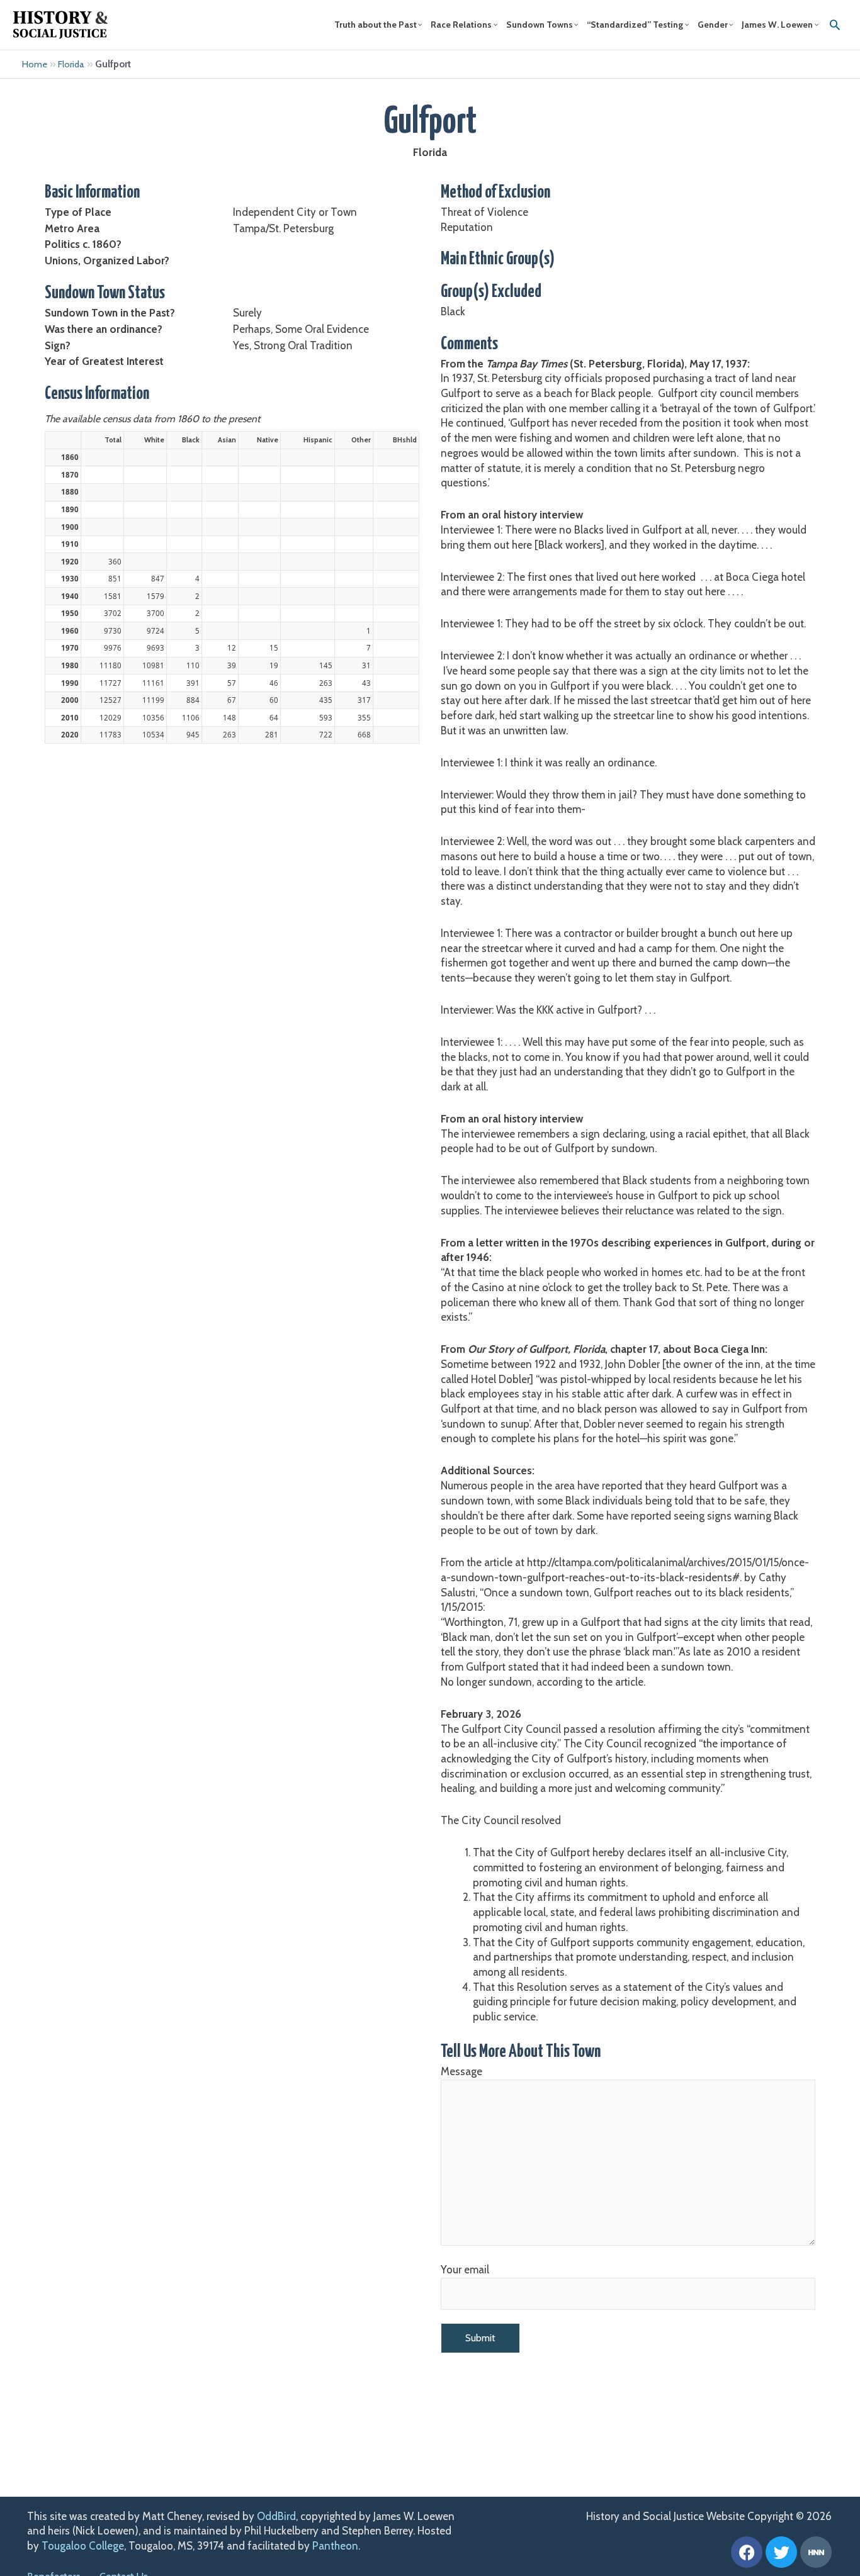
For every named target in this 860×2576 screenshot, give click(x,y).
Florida (71, 64)
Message (461, 2071)
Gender (713, 25)
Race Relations (461, 25)
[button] (835, 25)
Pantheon (335, 2546)
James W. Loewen (777, 25)
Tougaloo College (83, 2546)
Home (35, 64)
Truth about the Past (376, 25)
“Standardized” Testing (635, 25)
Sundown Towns (540, 25)
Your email (465, 2270)
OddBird (276, 2516)
